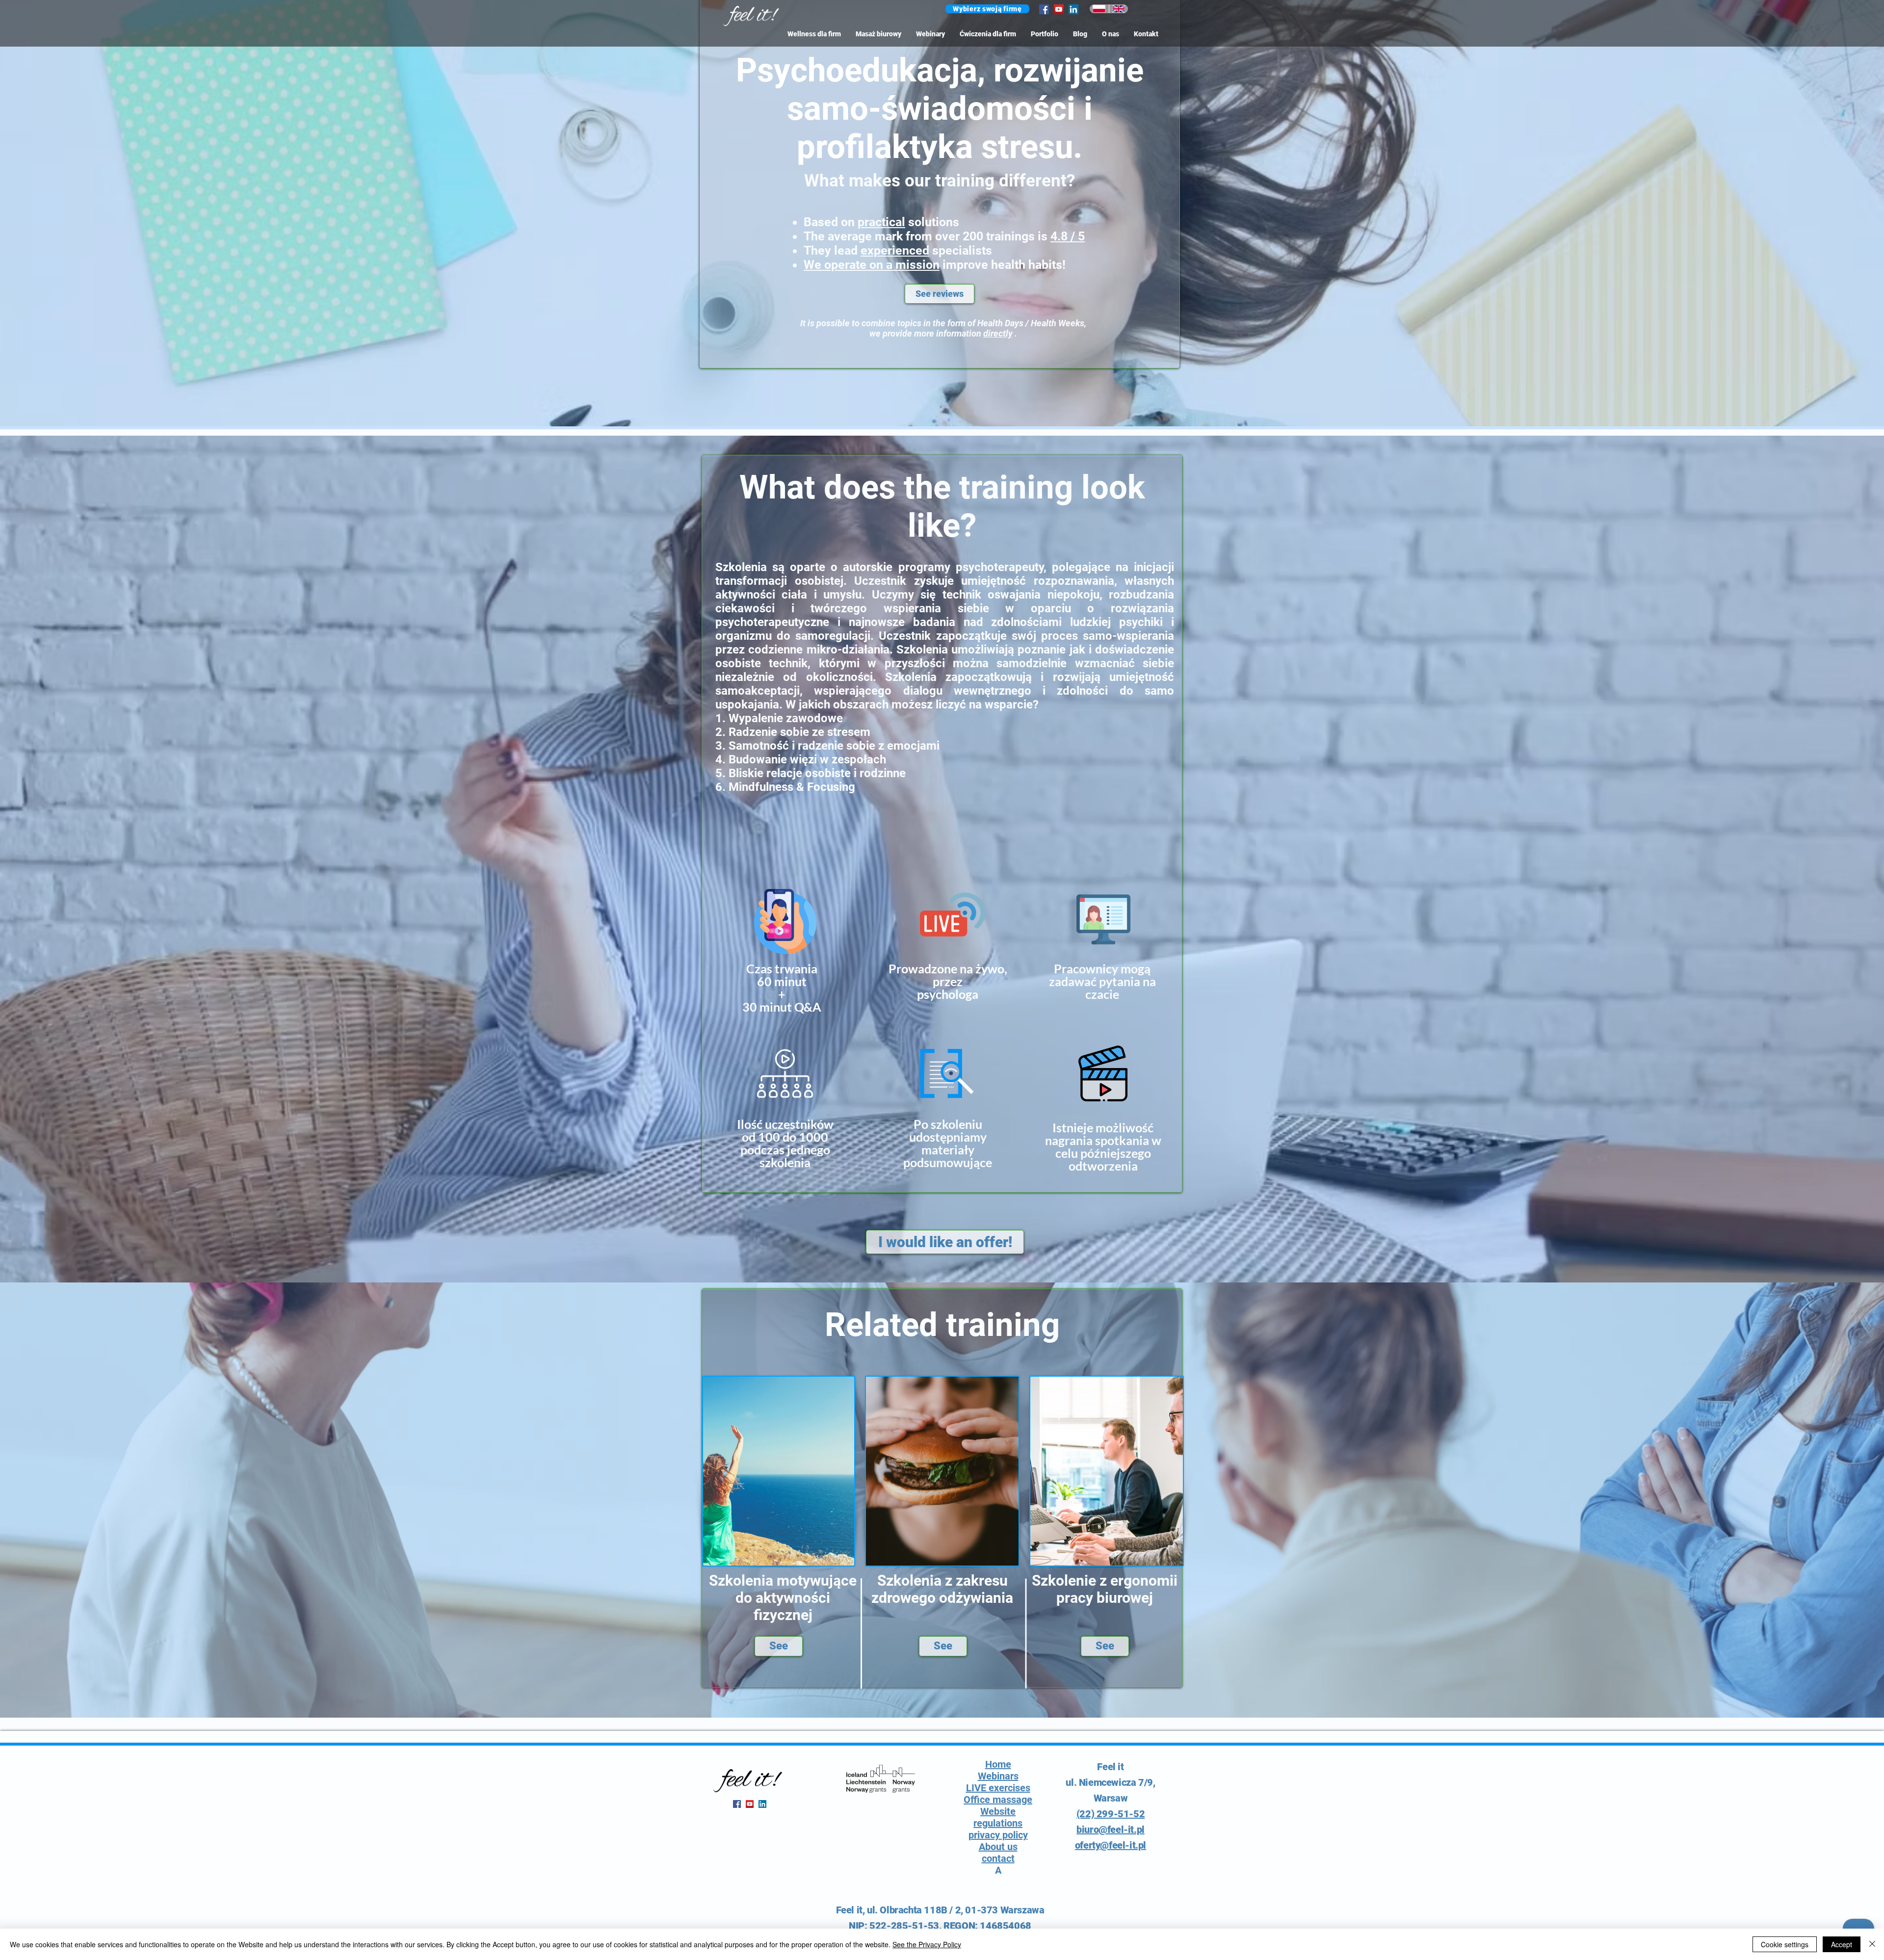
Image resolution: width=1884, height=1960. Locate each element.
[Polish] (1099, 9)
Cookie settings (1785, 1944)
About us (998, 1847)
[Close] (1872, 1944)
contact (998, 1858)
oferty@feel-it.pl (1111, 1845)
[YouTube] (1059, 9)
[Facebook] (1044, 9)
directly (998, 333)
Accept (1842, 1944)
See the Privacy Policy (927, 1944)
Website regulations (998, 1817)
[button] (987, 9)
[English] (1119, 9)
